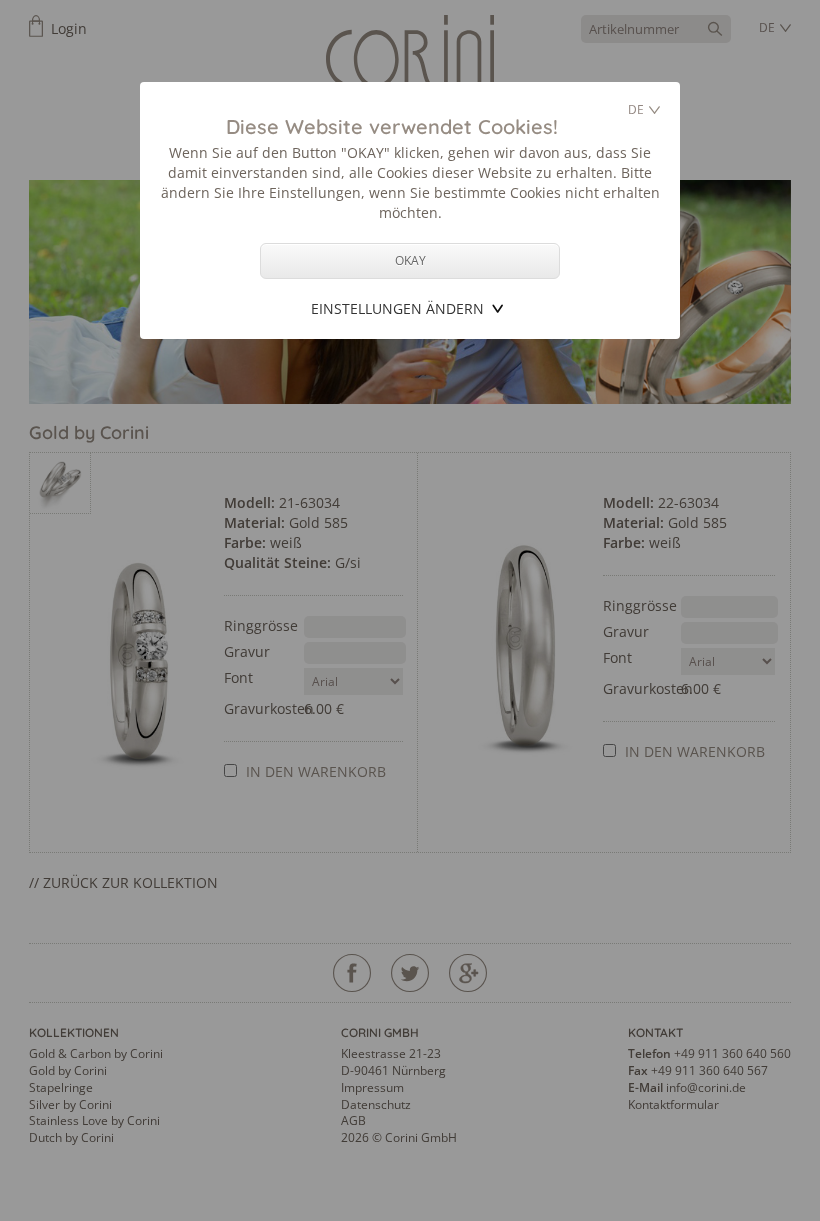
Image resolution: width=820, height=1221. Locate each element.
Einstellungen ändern (397, 308)
